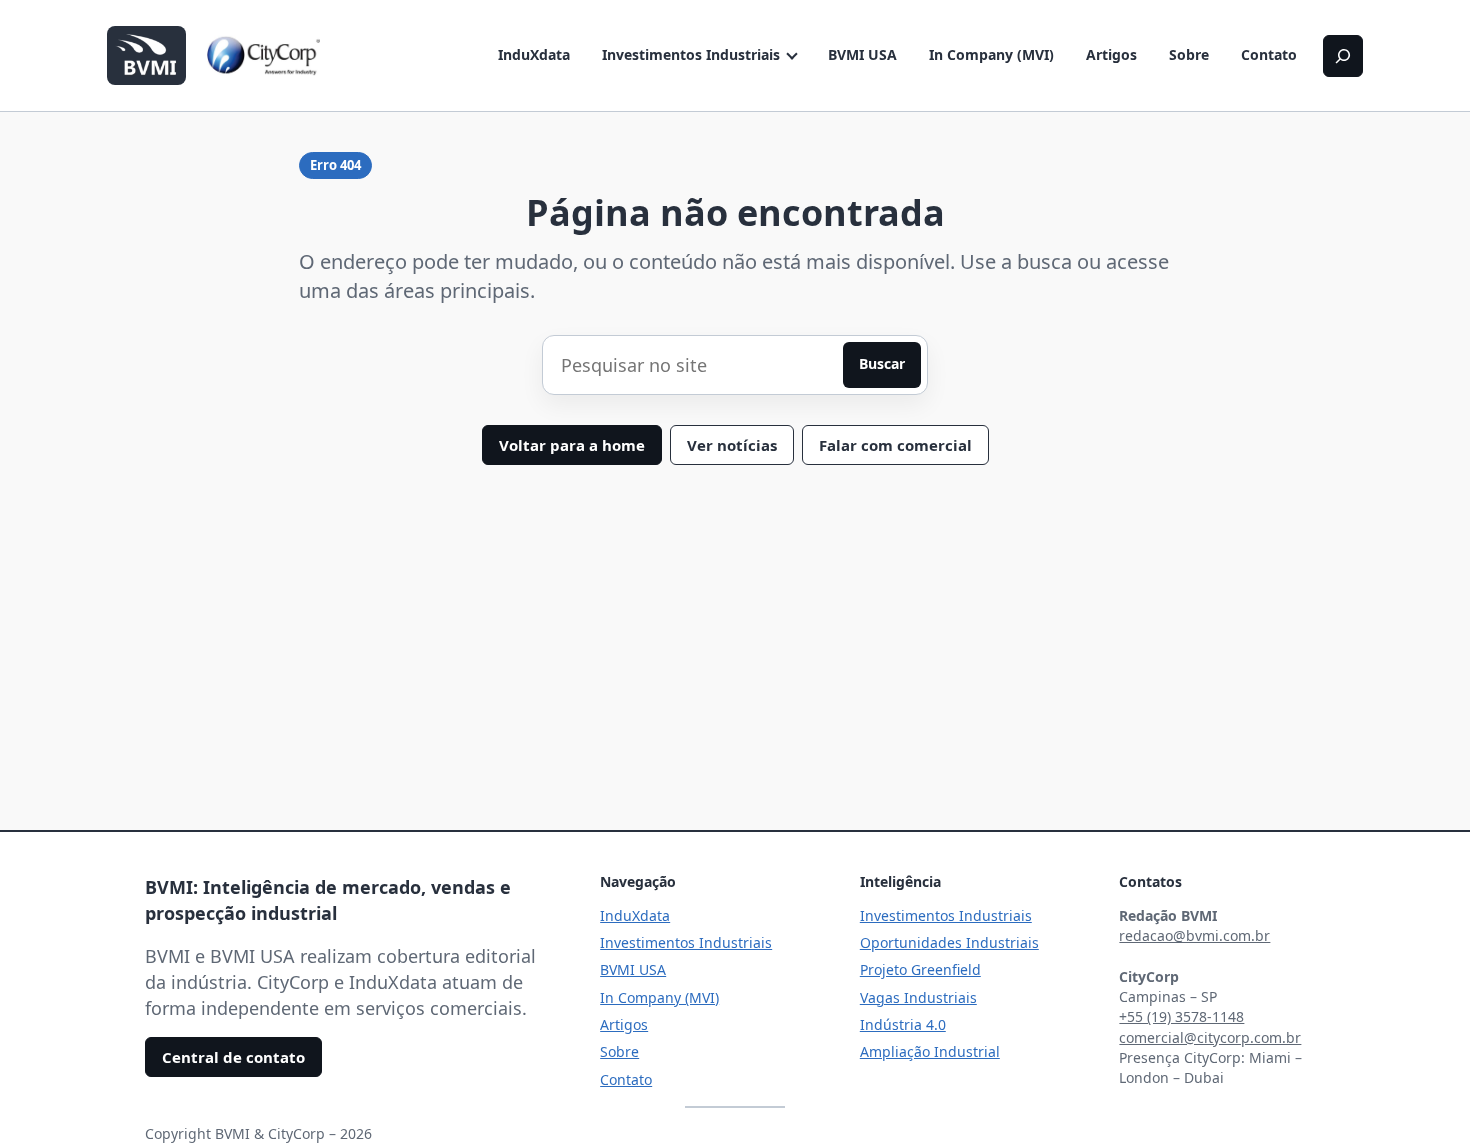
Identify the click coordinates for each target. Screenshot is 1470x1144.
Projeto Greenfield (920, 969)
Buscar (882, 363)
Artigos (1111, 54)
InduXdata (534, 54)
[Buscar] (1343, 56)
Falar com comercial (895, 445)
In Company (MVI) (991, 54)
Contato (1269, 54)
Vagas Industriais (918, 997)
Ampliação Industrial (930, 1051)
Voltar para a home (572, 445)
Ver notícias (732, 445)
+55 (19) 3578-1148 (1181, 1016)
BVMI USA (862, 54)
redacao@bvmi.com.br (1194, 935)
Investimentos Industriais (691, 54)
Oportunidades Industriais (949, 942)
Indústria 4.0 (903, 1024)
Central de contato (233, 1057)
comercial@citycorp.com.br (1210, 1037)
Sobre (1189, 54)
